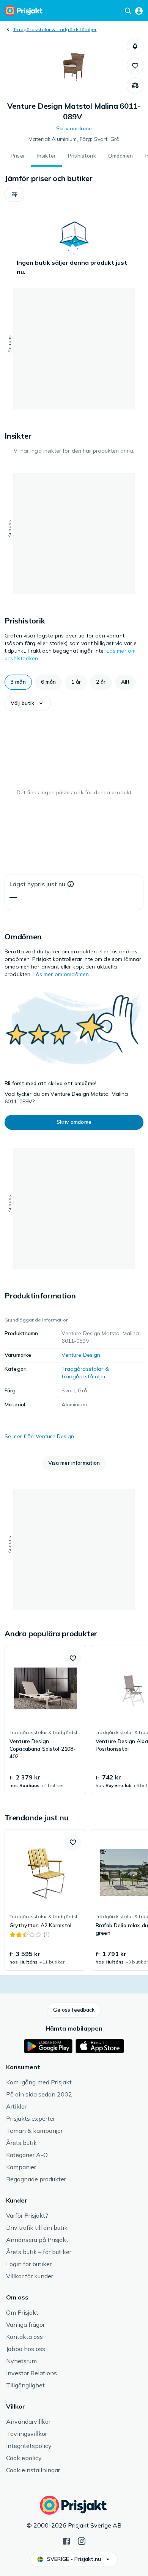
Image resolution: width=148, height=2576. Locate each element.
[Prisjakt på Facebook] (66, 2540)
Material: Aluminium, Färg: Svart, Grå (74, 139)
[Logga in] (139, 11)
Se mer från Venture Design (39, 1436)
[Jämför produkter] (135, 86)
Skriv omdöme (74, 128)
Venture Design (81, 1355)
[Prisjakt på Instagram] (82, 2540)
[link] (45, 1720)
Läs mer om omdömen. (62, 974)
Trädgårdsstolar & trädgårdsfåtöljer (55, 29)
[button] (135, 46)
